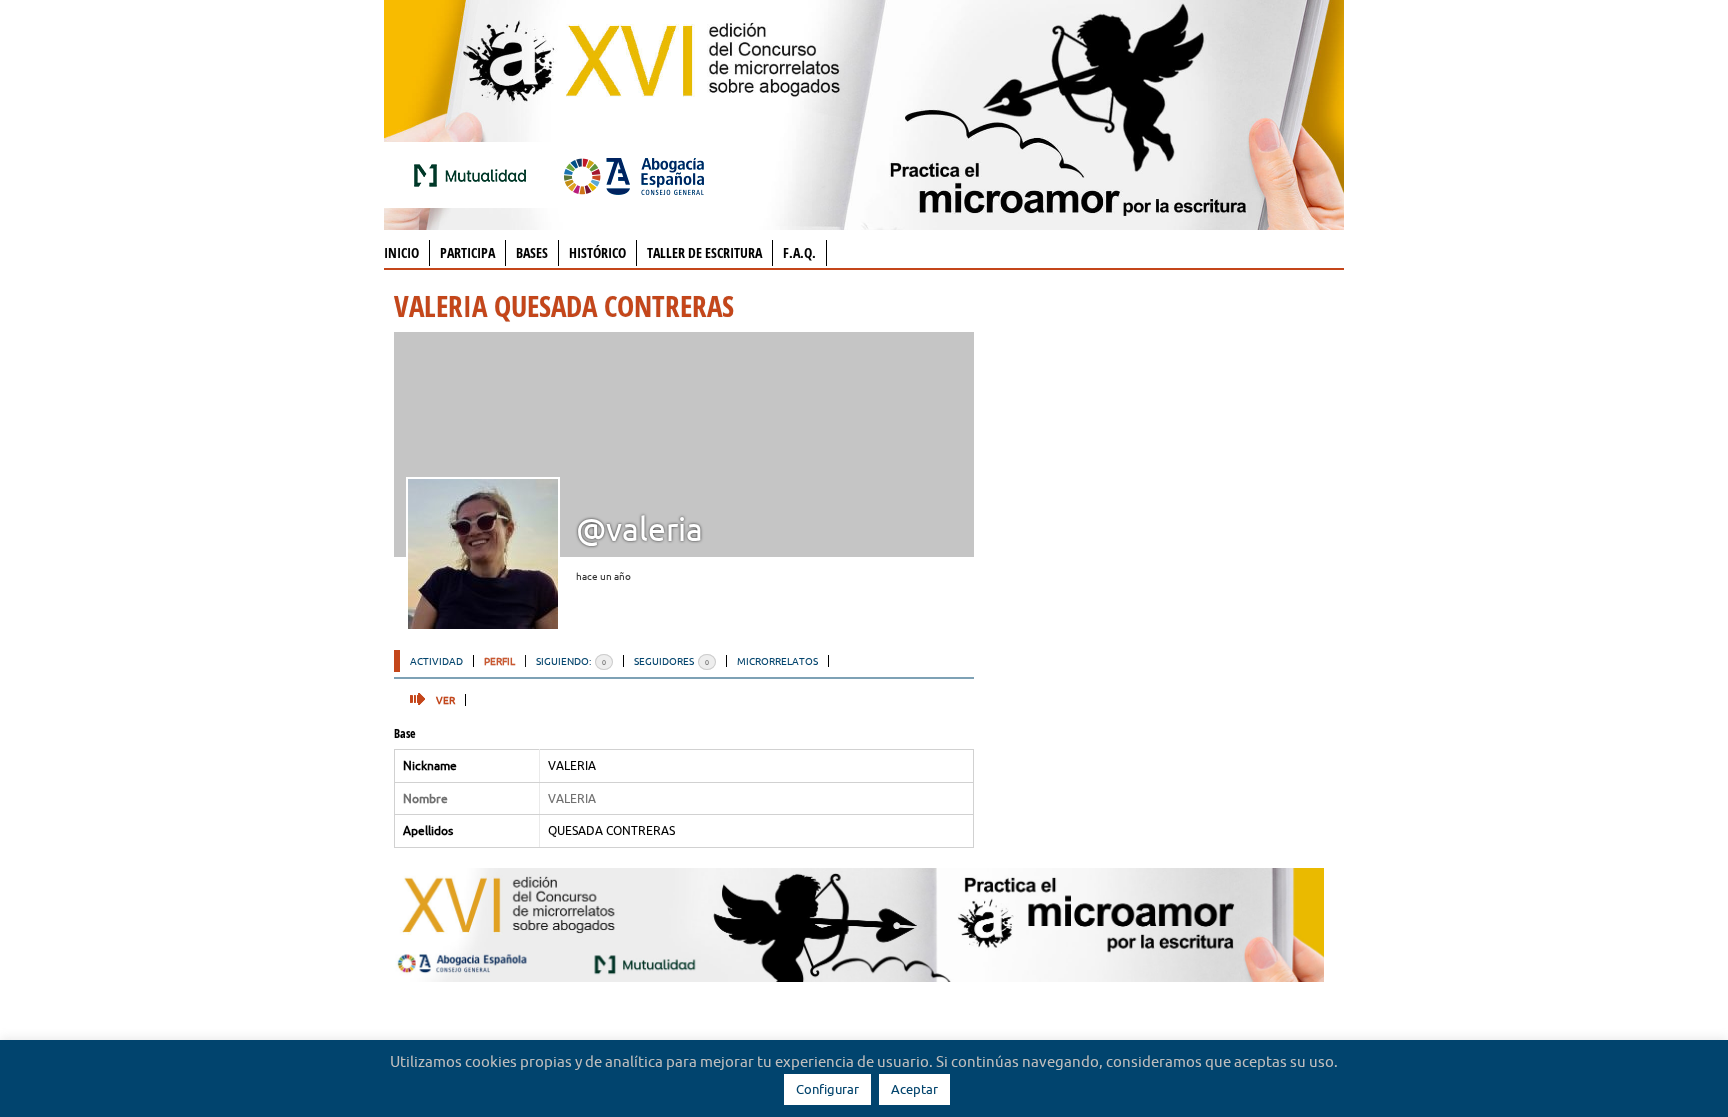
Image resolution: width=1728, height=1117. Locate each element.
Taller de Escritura (704, 252)
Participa (467, 252)
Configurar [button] (827, 1089)
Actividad (436, 661)
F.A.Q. (799, 252)
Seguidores (671, 661)
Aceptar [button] (914, 1089)
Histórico (597, 252)
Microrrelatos (777, 661)
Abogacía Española (634, 175)
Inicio (401, 252)
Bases (532, 252)
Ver (445, 700)
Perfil (499, 661)
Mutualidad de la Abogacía (474, 175)
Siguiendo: (571, 661)
